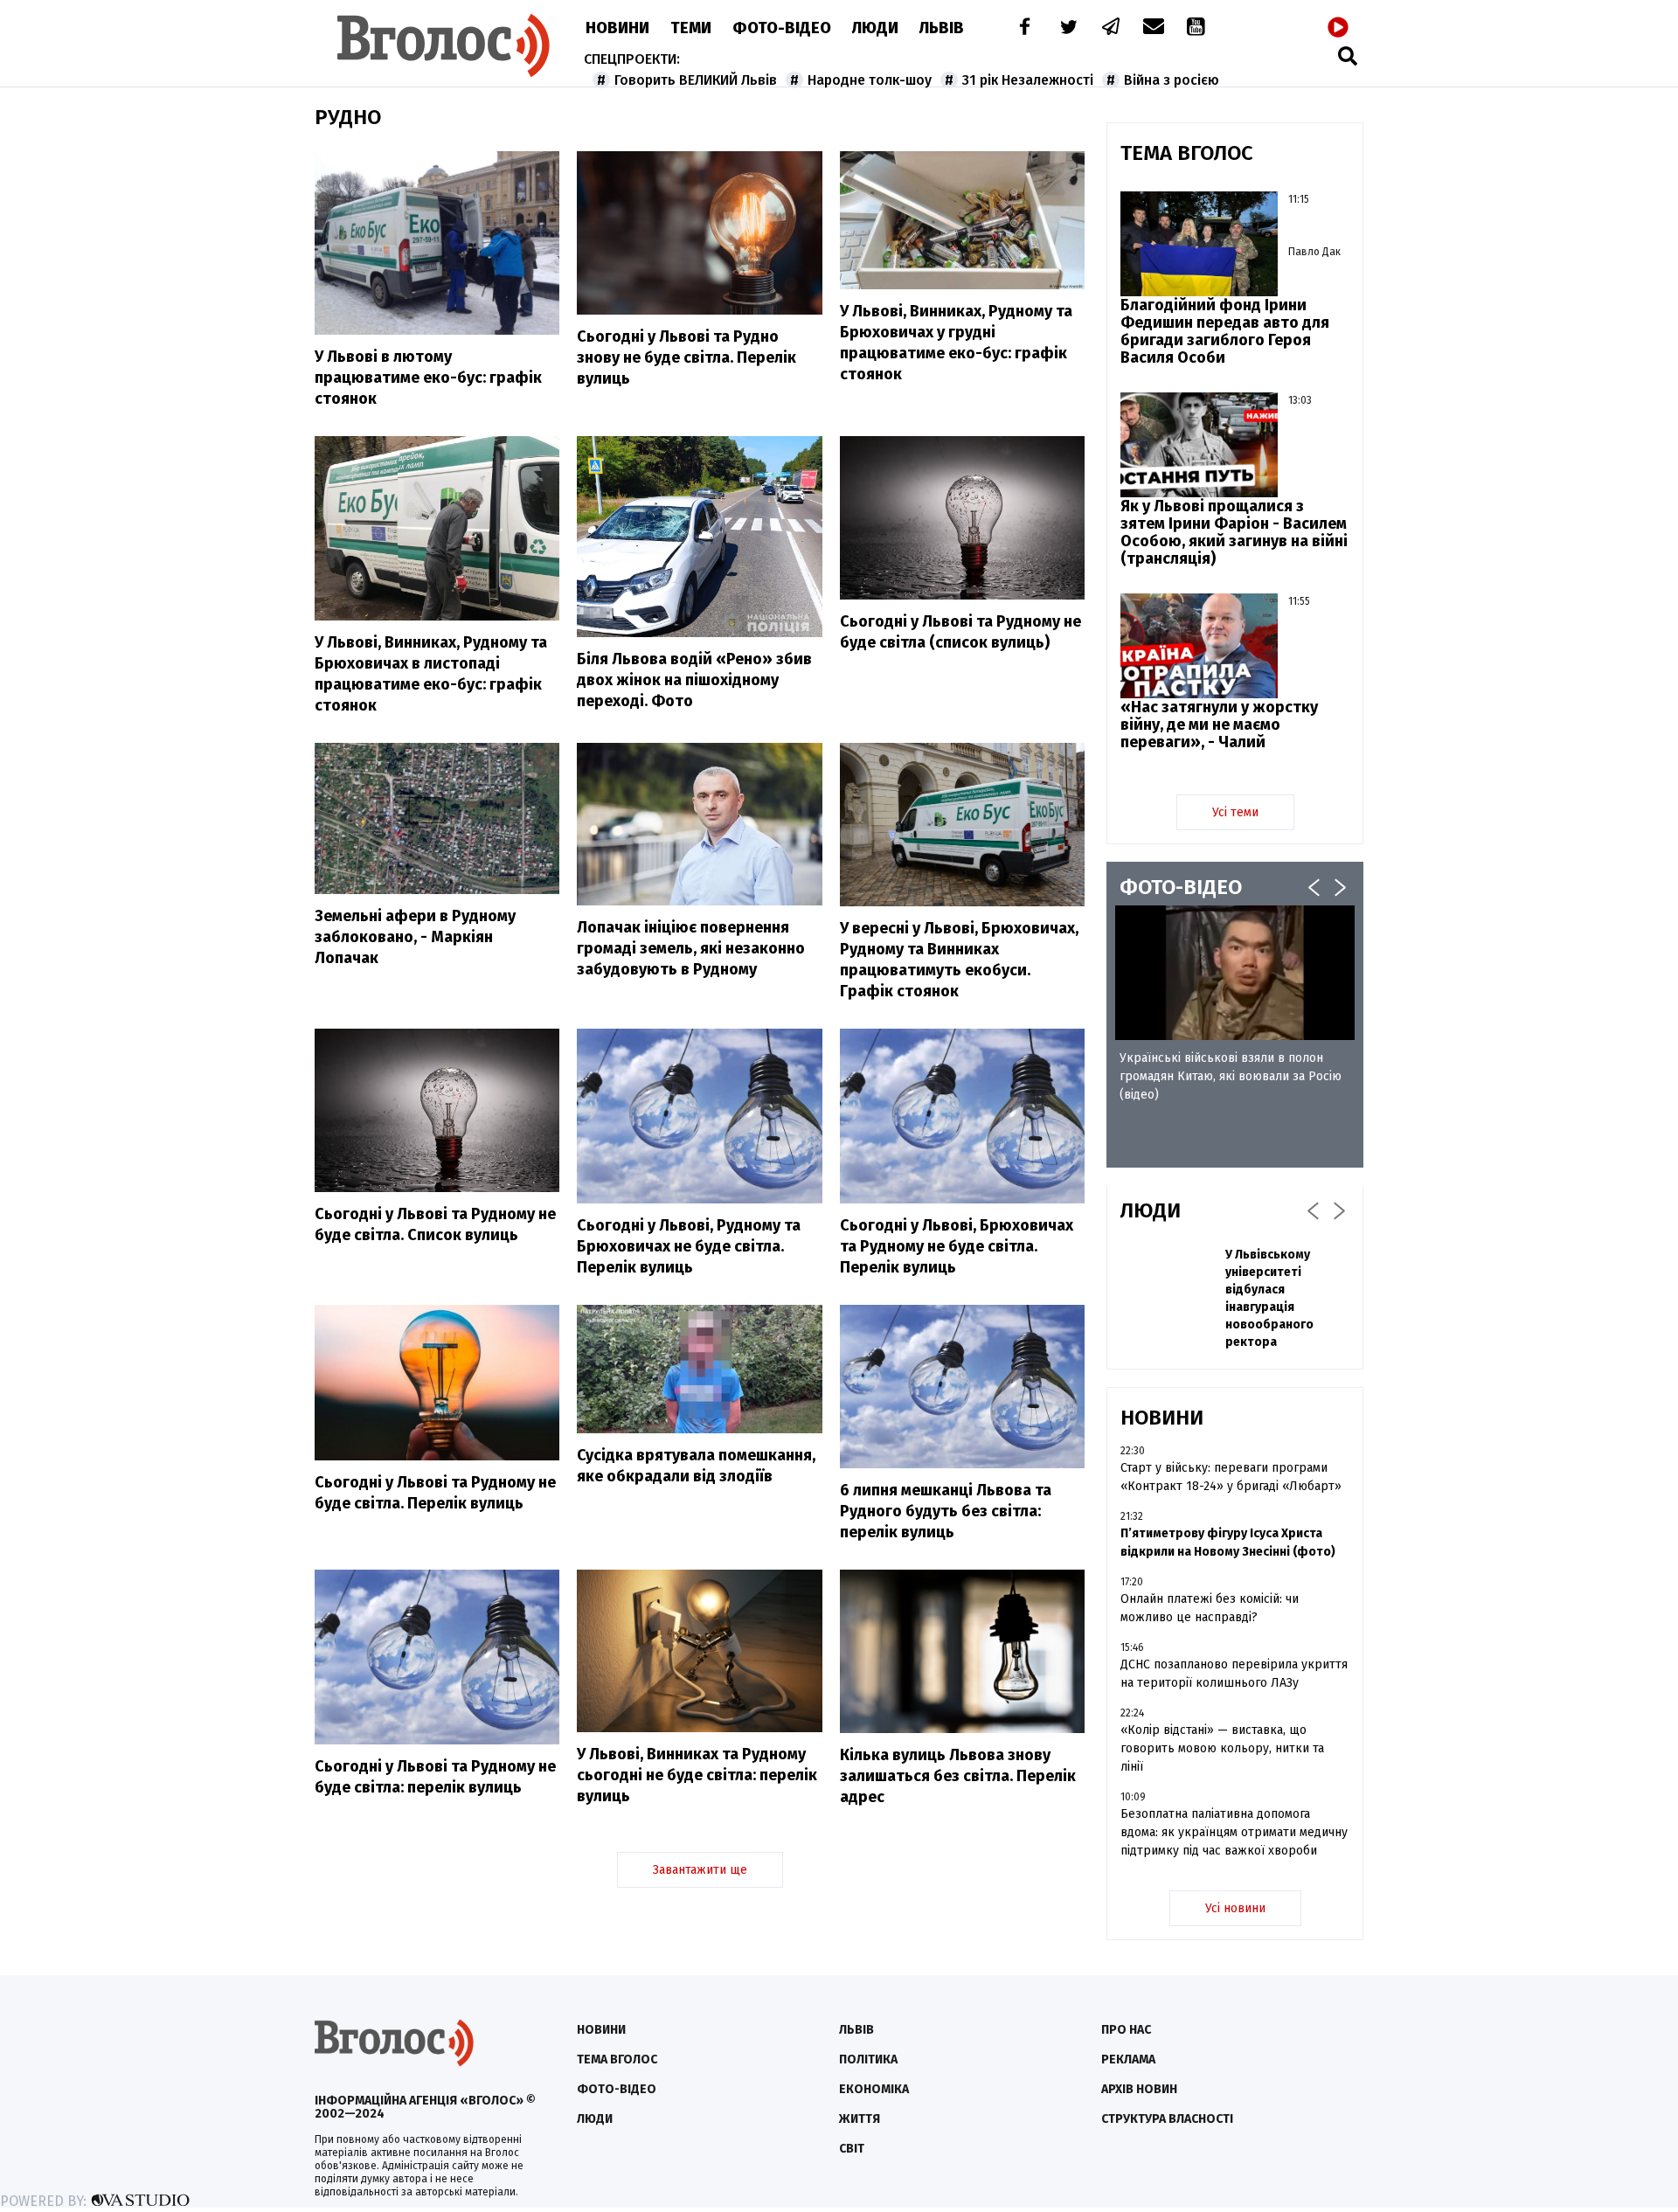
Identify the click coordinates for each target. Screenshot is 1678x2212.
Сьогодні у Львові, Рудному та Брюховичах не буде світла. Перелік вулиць (689, 1246)
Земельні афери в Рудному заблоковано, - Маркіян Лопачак (415, 937)
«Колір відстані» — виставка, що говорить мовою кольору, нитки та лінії (1222, 1748)
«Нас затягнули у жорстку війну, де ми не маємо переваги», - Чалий (1219, 725)
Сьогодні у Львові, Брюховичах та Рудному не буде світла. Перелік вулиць (957, 1246)
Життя (860, 2119)
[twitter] (1068, 28)
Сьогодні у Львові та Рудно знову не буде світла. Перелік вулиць (686, 357)
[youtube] (1197, 28)
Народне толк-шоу (870, 80)
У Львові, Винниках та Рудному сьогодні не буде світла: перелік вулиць (697, 1775)
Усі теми (1235, 812)
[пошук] (1348, 55)
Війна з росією (1172, 80)
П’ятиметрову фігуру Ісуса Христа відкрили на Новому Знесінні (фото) (1228, 1543)
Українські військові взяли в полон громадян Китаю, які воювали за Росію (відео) (1231, 1076)
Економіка (874, 2089)
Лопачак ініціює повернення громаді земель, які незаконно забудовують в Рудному (691, 948)
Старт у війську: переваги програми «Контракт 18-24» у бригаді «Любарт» (1231, 1477)
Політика (868, 2059)
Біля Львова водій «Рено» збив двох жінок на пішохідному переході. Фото (694, 680)
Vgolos (444, 45)
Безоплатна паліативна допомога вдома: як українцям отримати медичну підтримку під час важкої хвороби (1234, 1832)
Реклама (1128, 2059)
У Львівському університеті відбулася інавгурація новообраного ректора (1269, 1298)
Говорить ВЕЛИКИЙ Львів (696, 80)
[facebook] (1021, 28)
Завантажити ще (700, 1870)
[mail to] (1154, 28)
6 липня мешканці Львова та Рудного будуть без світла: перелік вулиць (946, 1511)
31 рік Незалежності (1028, 80)
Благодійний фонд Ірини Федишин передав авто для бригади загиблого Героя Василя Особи (1225, 331)
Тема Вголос (617, 2059)
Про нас (1126, 2030)
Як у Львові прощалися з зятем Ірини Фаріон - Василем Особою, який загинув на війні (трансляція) (1234, 532)
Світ (852, 2149)
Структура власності (1167, 2119)
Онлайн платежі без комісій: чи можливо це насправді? (1210, 1608)
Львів (942, 28)
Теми (691, 28)
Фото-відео (617, 2089)
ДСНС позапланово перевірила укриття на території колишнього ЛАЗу (1234, 1674)
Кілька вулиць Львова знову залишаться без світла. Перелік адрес (958, 1776)
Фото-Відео (782, 28)
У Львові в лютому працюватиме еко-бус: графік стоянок (428, 378)
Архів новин (1139, 2089)
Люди (875, 28)
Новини (617, 28)
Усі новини (1235, 1908)
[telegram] (1112, 28)
